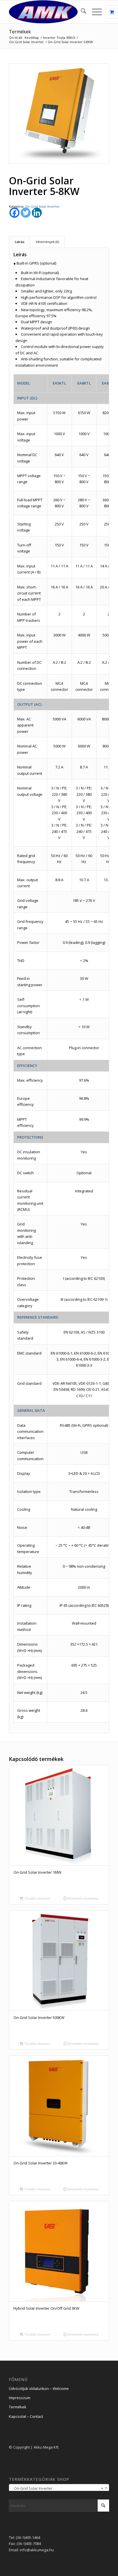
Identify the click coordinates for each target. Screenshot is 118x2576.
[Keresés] (81, 12)
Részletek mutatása (82, 1898)
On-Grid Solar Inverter (43, 206)
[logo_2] (49, 12)
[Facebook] (14, 213)
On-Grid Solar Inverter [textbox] (57, 2488)
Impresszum (20, 2398)
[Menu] (94, 12)
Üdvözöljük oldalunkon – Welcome (39, 2388)
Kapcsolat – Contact (26, 2416)
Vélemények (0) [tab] (47, 242)
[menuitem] (81, 12)
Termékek (20, 32)
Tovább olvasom (37, 1898)
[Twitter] (26, 213)
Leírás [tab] (20, 242)
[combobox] (59, 2488)
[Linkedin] (37, 213)
